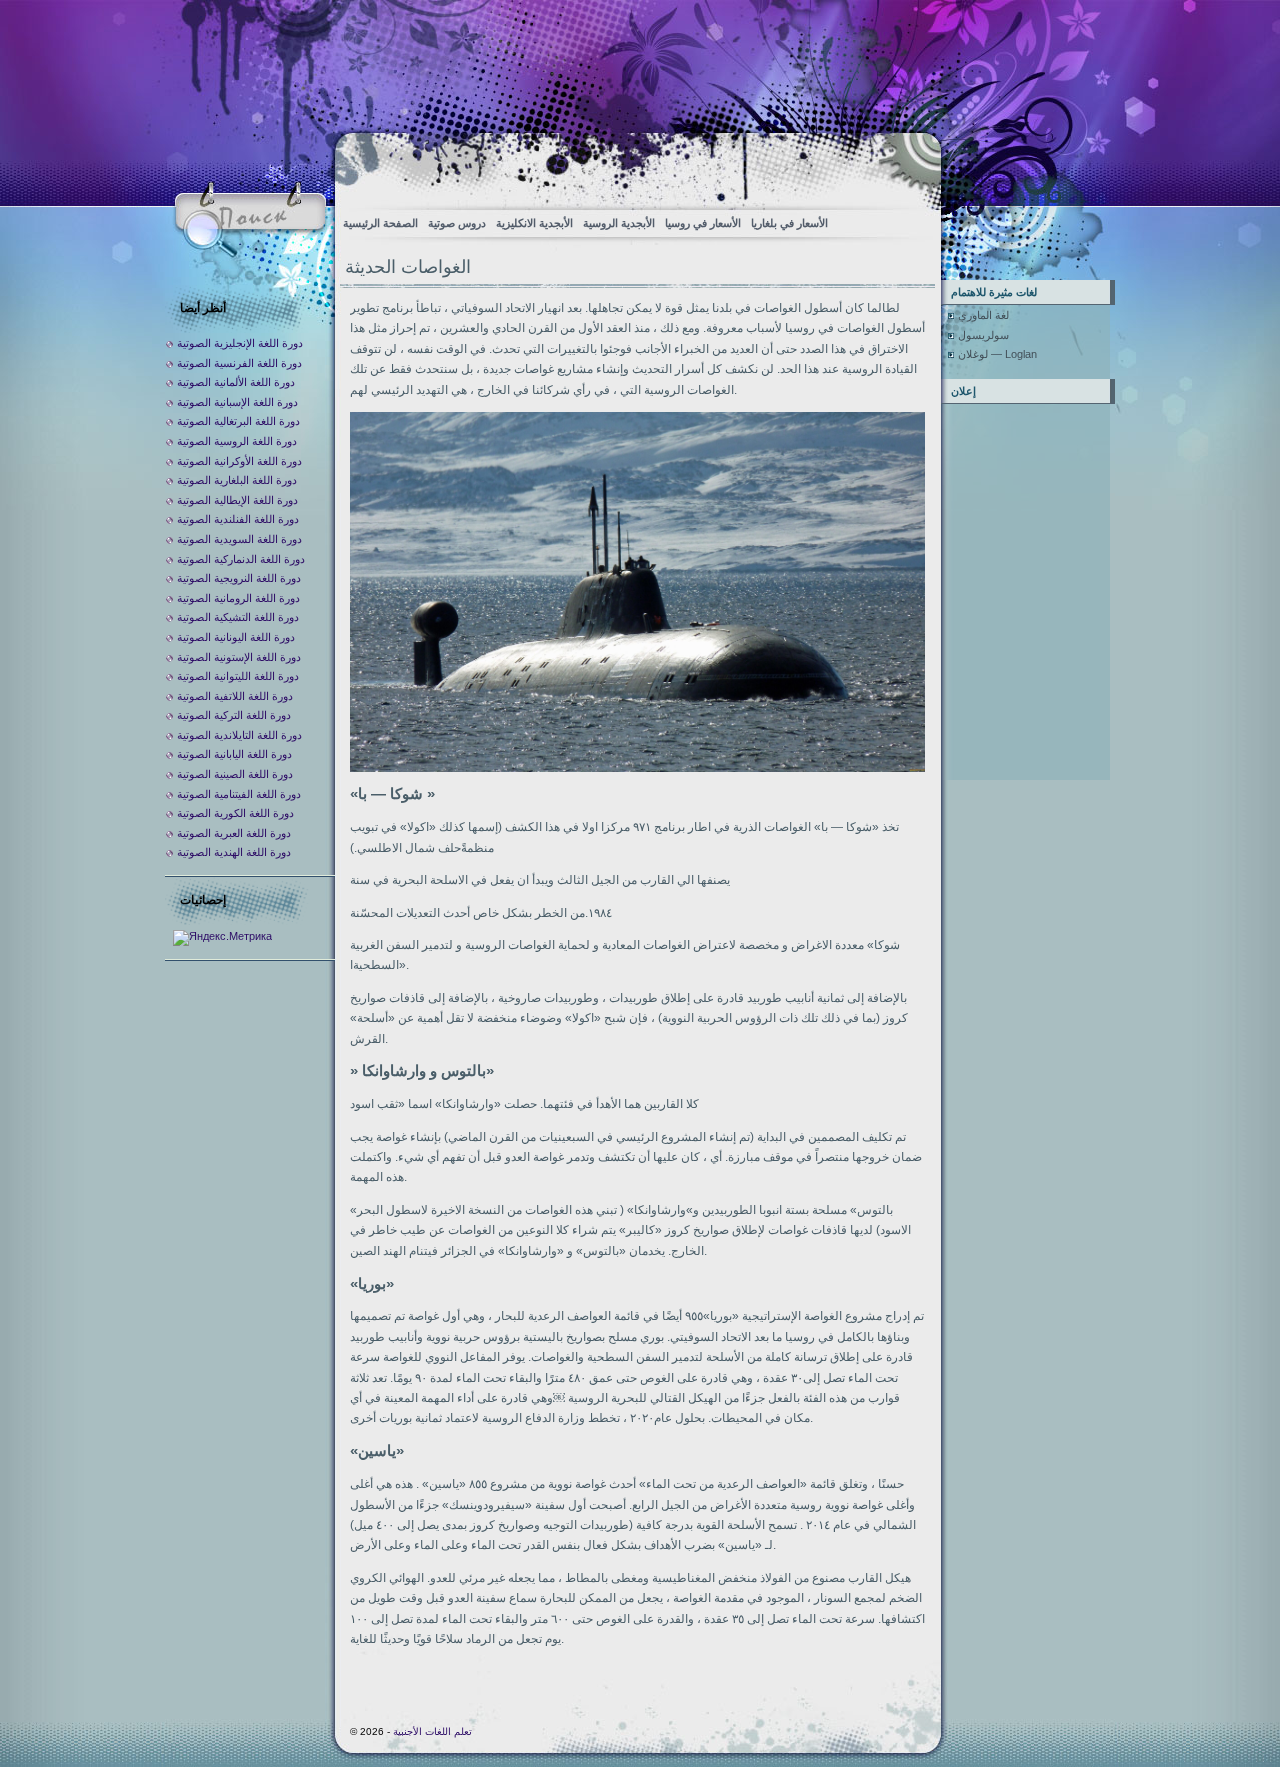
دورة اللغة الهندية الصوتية (234, 852)
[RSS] (908, 165)
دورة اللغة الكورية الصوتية (235, 813)
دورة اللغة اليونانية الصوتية (236, 637)
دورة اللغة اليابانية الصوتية (234, 754)
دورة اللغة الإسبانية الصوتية (237, 402)
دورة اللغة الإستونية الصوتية (239, 657)
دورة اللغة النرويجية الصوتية (239, 578)
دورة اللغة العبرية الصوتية (234, 833)
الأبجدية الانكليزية (534, 223)
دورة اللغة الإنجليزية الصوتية (240, 343)
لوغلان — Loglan (997, 354)
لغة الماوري (983, 315)
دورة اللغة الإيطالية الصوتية (237, 500)
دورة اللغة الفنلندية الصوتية (238, 519)
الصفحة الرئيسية (380, 223)
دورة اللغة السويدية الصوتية (239, 539)
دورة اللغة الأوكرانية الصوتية (239, 461)
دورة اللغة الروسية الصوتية (237, 441)
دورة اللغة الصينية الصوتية (235, 774)
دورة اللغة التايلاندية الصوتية (239, 735)
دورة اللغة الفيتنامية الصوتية (239, 794)
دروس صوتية (457, 223)
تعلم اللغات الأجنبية (432, 1731)
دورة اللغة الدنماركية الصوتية (241, 559)
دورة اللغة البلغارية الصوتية (237, 480)
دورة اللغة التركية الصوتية (234, 715)
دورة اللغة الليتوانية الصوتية (238, 676)
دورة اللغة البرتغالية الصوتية (238, 421)
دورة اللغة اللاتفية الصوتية (235, 696)
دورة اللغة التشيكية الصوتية (238, 617)
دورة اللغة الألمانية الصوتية (236, 382)
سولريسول (983, 335)
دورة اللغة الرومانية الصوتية (238, 598)
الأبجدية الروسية (619, 223)
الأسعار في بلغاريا (789, 223)
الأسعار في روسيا (703, 223)
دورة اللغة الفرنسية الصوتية (239, 363)
